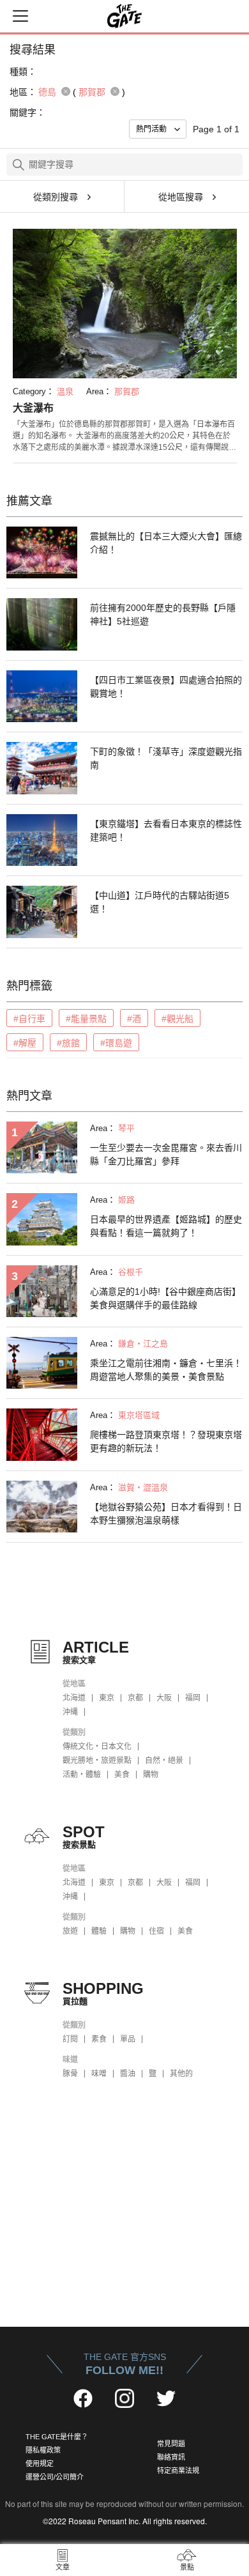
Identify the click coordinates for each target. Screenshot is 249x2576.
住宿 (156, 1931)
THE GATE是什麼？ (57, 2437)
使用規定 (40, 2464)
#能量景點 (86, 1019)
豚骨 (70, 2074)
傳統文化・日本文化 (97, 1747)
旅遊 (70, 1931)
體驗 (99, 1931)
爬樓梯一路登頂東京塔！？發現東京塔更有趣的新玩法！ (166, 1441)
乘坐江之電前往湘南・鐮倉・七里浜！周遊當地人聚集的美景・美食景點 (166, 1370)
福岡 (193, 1698)
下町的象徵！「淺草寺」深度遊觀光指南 (166, 758)
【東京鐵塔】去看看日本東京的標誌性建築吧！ (166, 830)
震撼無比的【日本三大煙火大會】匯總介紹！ (166, 543)
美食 (122, 1775)
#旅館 (68, 1043)
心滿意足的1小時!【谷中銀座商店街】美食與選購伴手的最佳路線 (165, 1298)
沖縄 (70, 1712)
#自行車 (29, 1019)
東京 (107, 1698)
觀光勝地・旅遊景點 (97, 1761)
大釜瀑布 (33, 408)
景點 (187, 2567)
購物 (151, 1775)
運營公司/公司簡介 (55, 2477)
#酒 (134, 1019)
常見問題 (171, 2444)
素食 (99, 2039)
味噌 (99, 2074)
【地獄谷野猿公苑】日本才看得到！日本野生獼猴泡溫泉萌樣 (166, 1514)
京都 (135, 1698)
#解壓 (25, 1043)
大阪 (164, 1698)
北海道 (74, 1698)
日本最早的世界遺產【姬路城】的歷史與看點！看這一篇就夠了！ (166, 1226)
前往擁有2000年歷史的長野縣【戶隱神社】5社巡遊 (163, 614)
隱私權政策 (43, 2450)
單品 (128, 2039)
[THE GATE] (124, 16)
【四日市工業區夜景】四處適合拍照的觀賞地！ (166, 687)
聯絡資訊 (171, 2457)
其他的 (181, 2074)
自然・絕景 (164, 1761)
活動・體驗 (82, 1775)
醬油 (128, 2074)
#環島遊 (116, 1043)
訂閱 (70, 2039)
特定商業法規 (178, 2471)
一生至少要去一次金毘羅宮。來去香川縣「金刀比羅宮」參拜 (166, 1154)
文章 (63, 2567)
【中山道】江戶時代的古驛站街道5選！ (160, 902)
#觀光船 (177, 1019)
